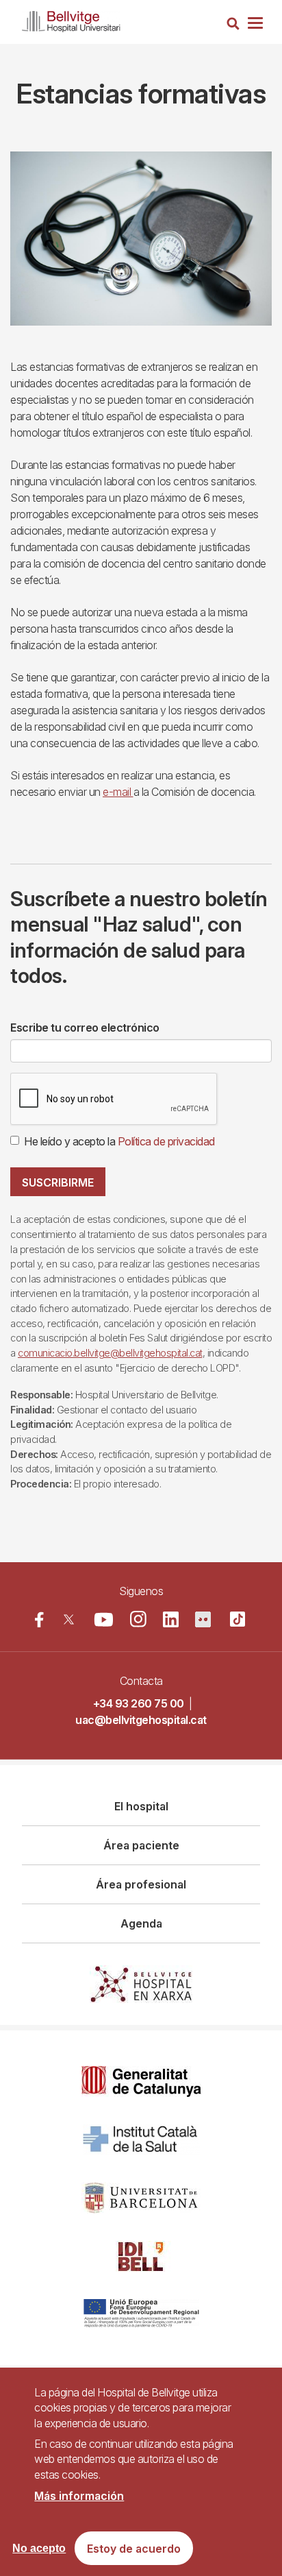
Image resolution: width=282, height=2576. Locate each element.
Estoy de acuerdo (134, 2549)
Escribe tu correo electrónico (85, 1028)
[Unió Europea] (141, 2314)
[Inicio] (71, 19)
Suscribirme (58, 1182)
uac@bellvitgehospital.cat (141, 1720)
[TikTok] (238, 1619)
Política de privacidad (166, 1141)
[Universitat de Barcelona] (141, 2198)
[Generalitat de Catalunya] (141, 2081)
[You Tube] (104, 1619)
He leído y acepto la (119, 1141)
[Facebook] (39, 1619)
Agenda (141, 1923)
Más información (79, 2496)
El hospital (141, 1806)
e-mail (118, 792)
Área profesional (141, 1884)
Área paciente (141, 1845)
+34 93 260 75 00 (139, 1703)
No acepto (39, 2548)
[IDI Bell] (141, 2256)
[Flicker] (203, 1619)
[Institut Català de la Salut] (141, 2140)
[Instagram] (138, 1619)
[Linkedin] (171, 1619)
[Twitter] (69, 1619)
